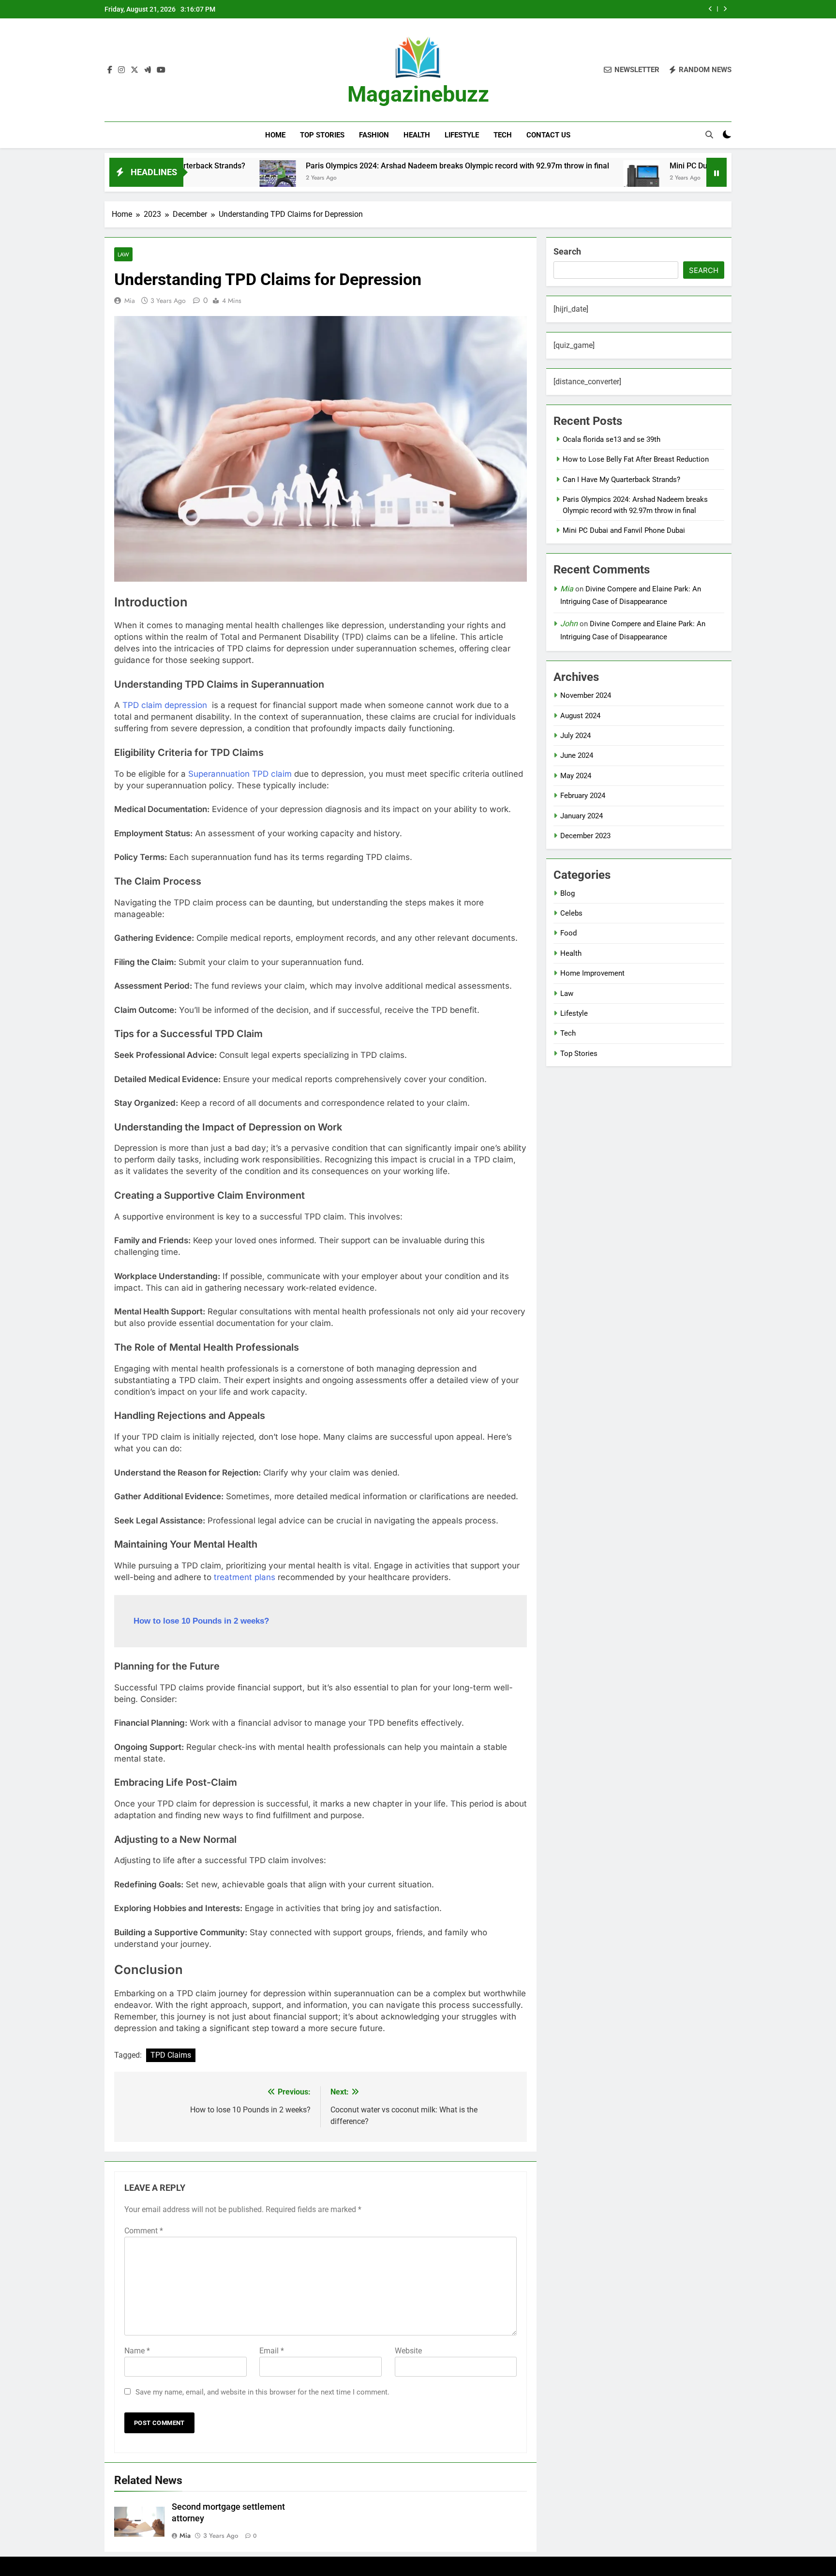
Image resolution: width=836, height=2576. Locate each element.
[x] (134, 70)
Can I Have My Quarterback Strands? (621, 480)
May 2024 (576, 776)
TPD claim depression (165, 705)
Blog (567, 893)
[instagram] (121, 70)
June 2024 (577, 755)
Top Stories (322, 135)
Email (272, 2351)
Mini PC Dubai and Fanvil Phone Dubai (641, 166)
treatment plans (245, 1577)
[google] (148, 70)
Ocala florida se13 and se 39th (612, 439)
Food (568, 933)
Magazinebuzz (418, 94)
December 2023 (585, 836)
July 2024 (575, 736)
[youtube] (161, 70)
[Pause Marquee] (717, 172)
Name (137, 2351)
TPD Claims (171, 2055)
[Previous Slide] (710, 9)
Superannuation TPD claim (240, 774)
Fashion (374, 135)
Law (123, 254)
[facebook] (110, 70)
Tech (503, 135)
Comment (144, 2231)
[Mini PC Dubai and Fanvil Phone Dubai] (547, 178)
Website (408, 2351)
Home (275, 135)
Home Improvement (592, 973)
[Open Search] (709, 135)
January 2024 (582, 816)
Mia (130, 301)
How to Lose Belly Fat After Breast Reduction (636, 459)
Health (417, 135)
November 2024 (586, 695)
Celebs (571, 913)
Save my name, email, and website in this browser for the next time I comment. (262, 2392)
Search (567, 251)
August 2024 (580, 716)
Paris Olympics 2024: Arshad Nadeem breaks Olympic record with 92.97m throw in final (363, 166)
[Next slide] (725, 9)
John (569, 624)
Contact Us (548, 135)
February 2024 (583, 796)
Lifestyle (462, 135)
